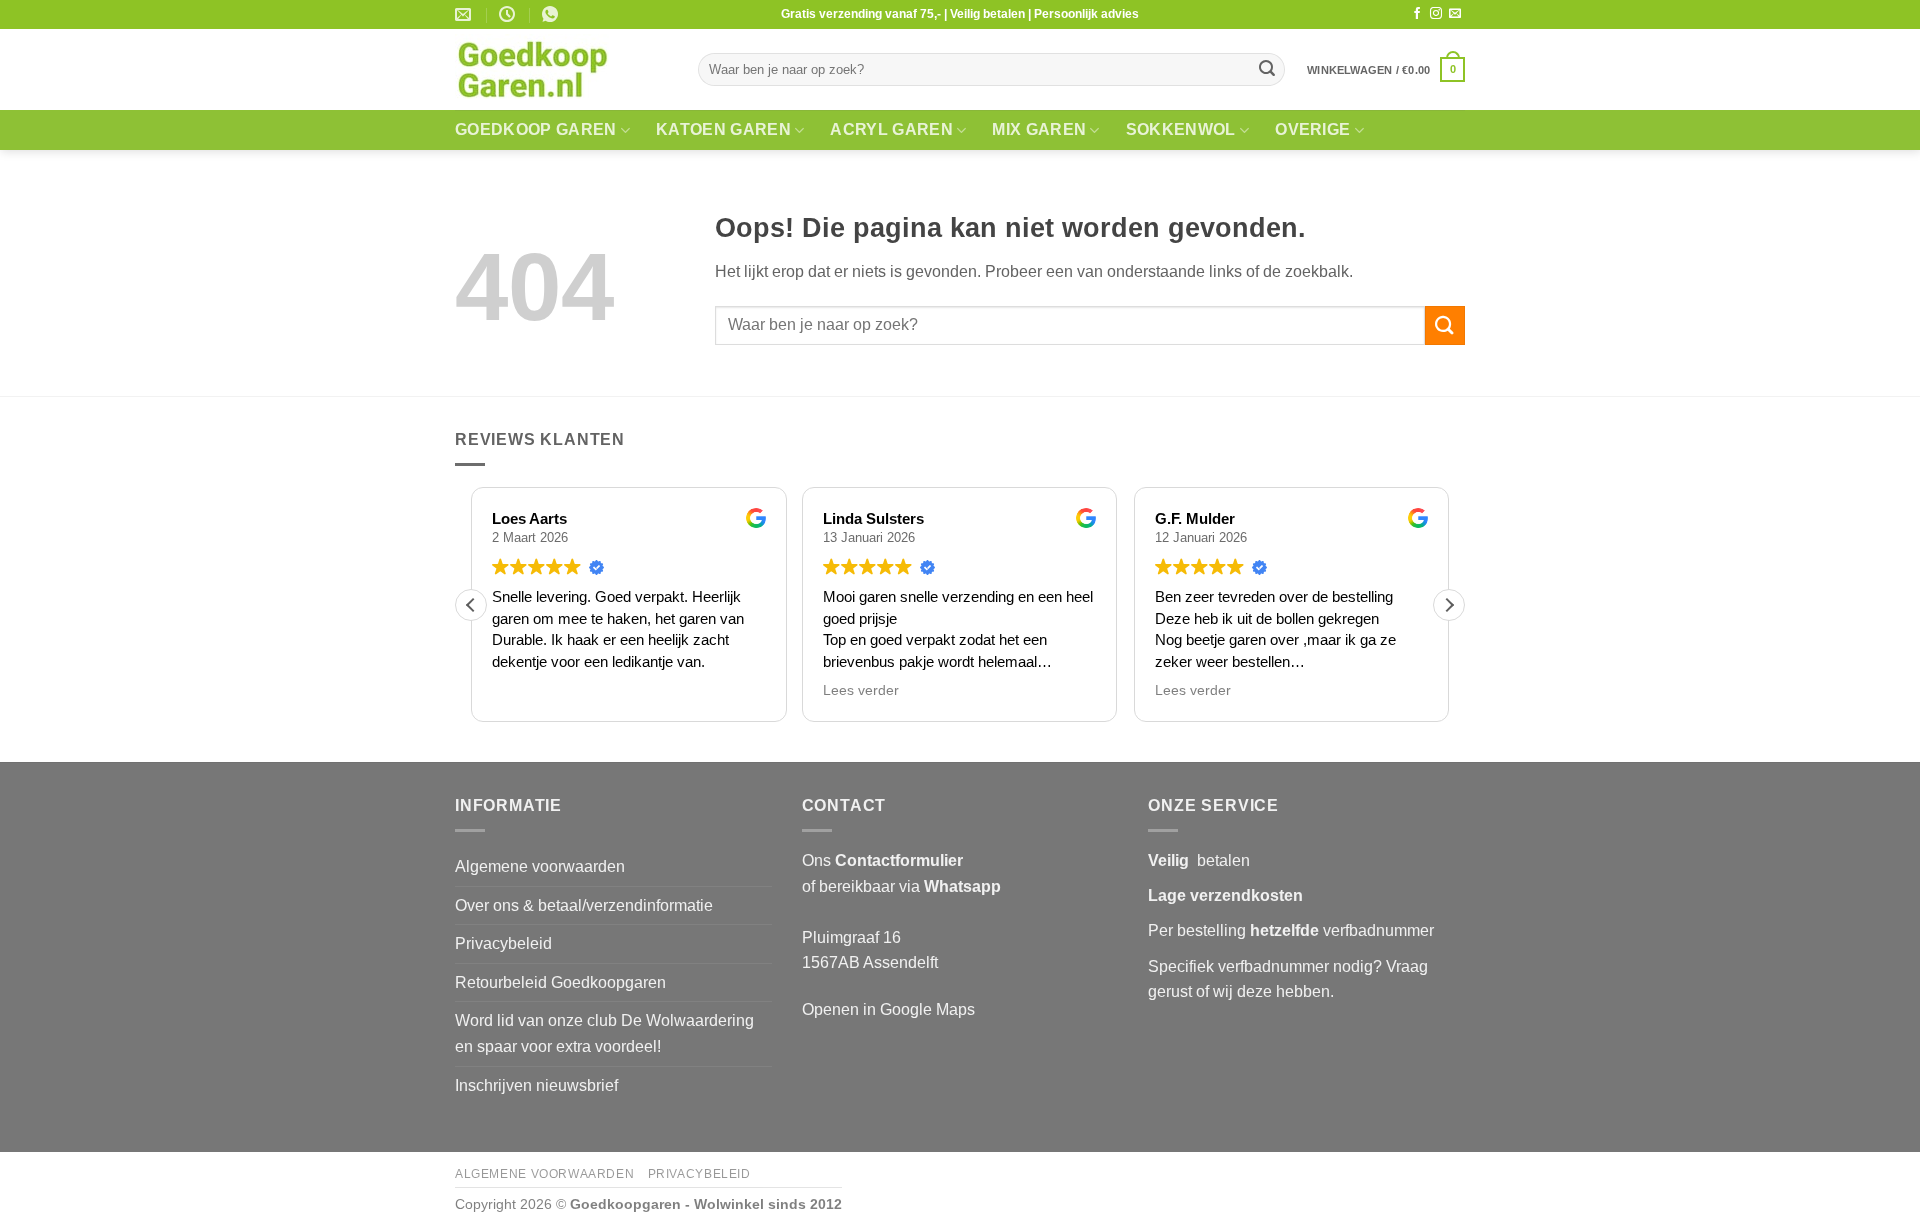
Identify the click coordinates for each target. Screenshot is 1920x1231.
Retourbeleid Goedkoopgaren (560, 982)
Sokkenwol (1181, 129)
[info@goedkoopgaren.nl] (465, 14)
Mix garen (1039, 129)
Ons (882, 860)
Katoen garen (723, 129)
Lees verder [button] (861, 690)
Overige (1312, 129)
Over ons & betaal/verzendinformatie (584, 905)
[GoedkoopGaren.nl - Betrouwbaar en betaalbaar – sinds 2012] (561, 70)
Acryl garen (891, 129)
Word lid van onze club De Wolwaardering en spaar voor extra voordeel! (604, 1033)
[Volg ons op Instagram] (1436, 14)
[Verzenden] (1267, 70)
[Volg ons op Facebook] (1417, 14)
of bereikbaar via (901, 886)
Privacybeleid (503, 943)
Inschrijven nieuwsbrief (536, 1085)
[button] (1386, 69)
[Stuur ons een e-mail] (1455, 14)
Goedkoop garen (535, 129)
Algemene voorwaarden (540, 866)
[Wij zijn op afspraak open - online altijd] (509, 14)
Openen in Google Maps (888, 1009)
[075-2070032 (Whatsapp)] (552, 14)
